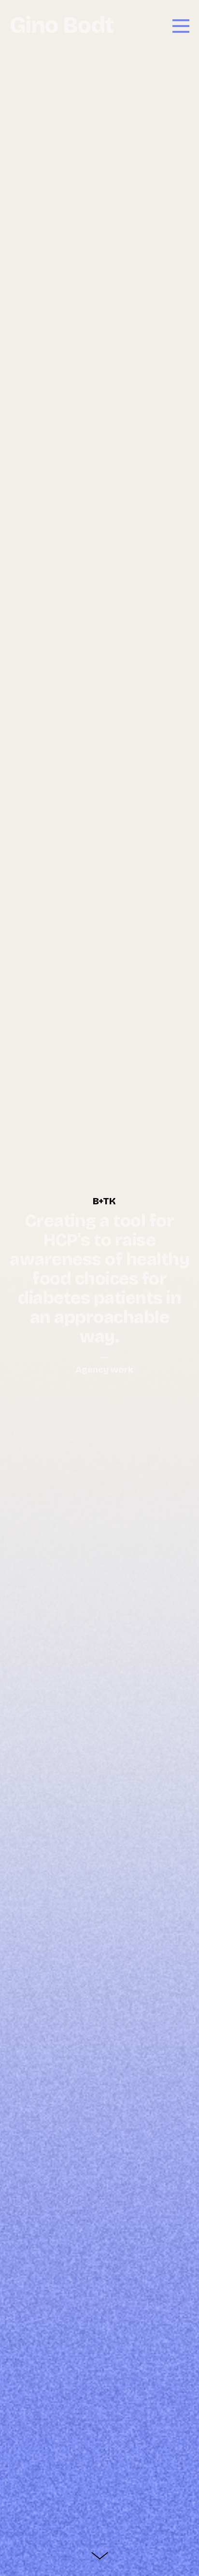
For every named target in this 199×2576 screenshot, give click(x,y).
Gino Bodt (62, 25)
